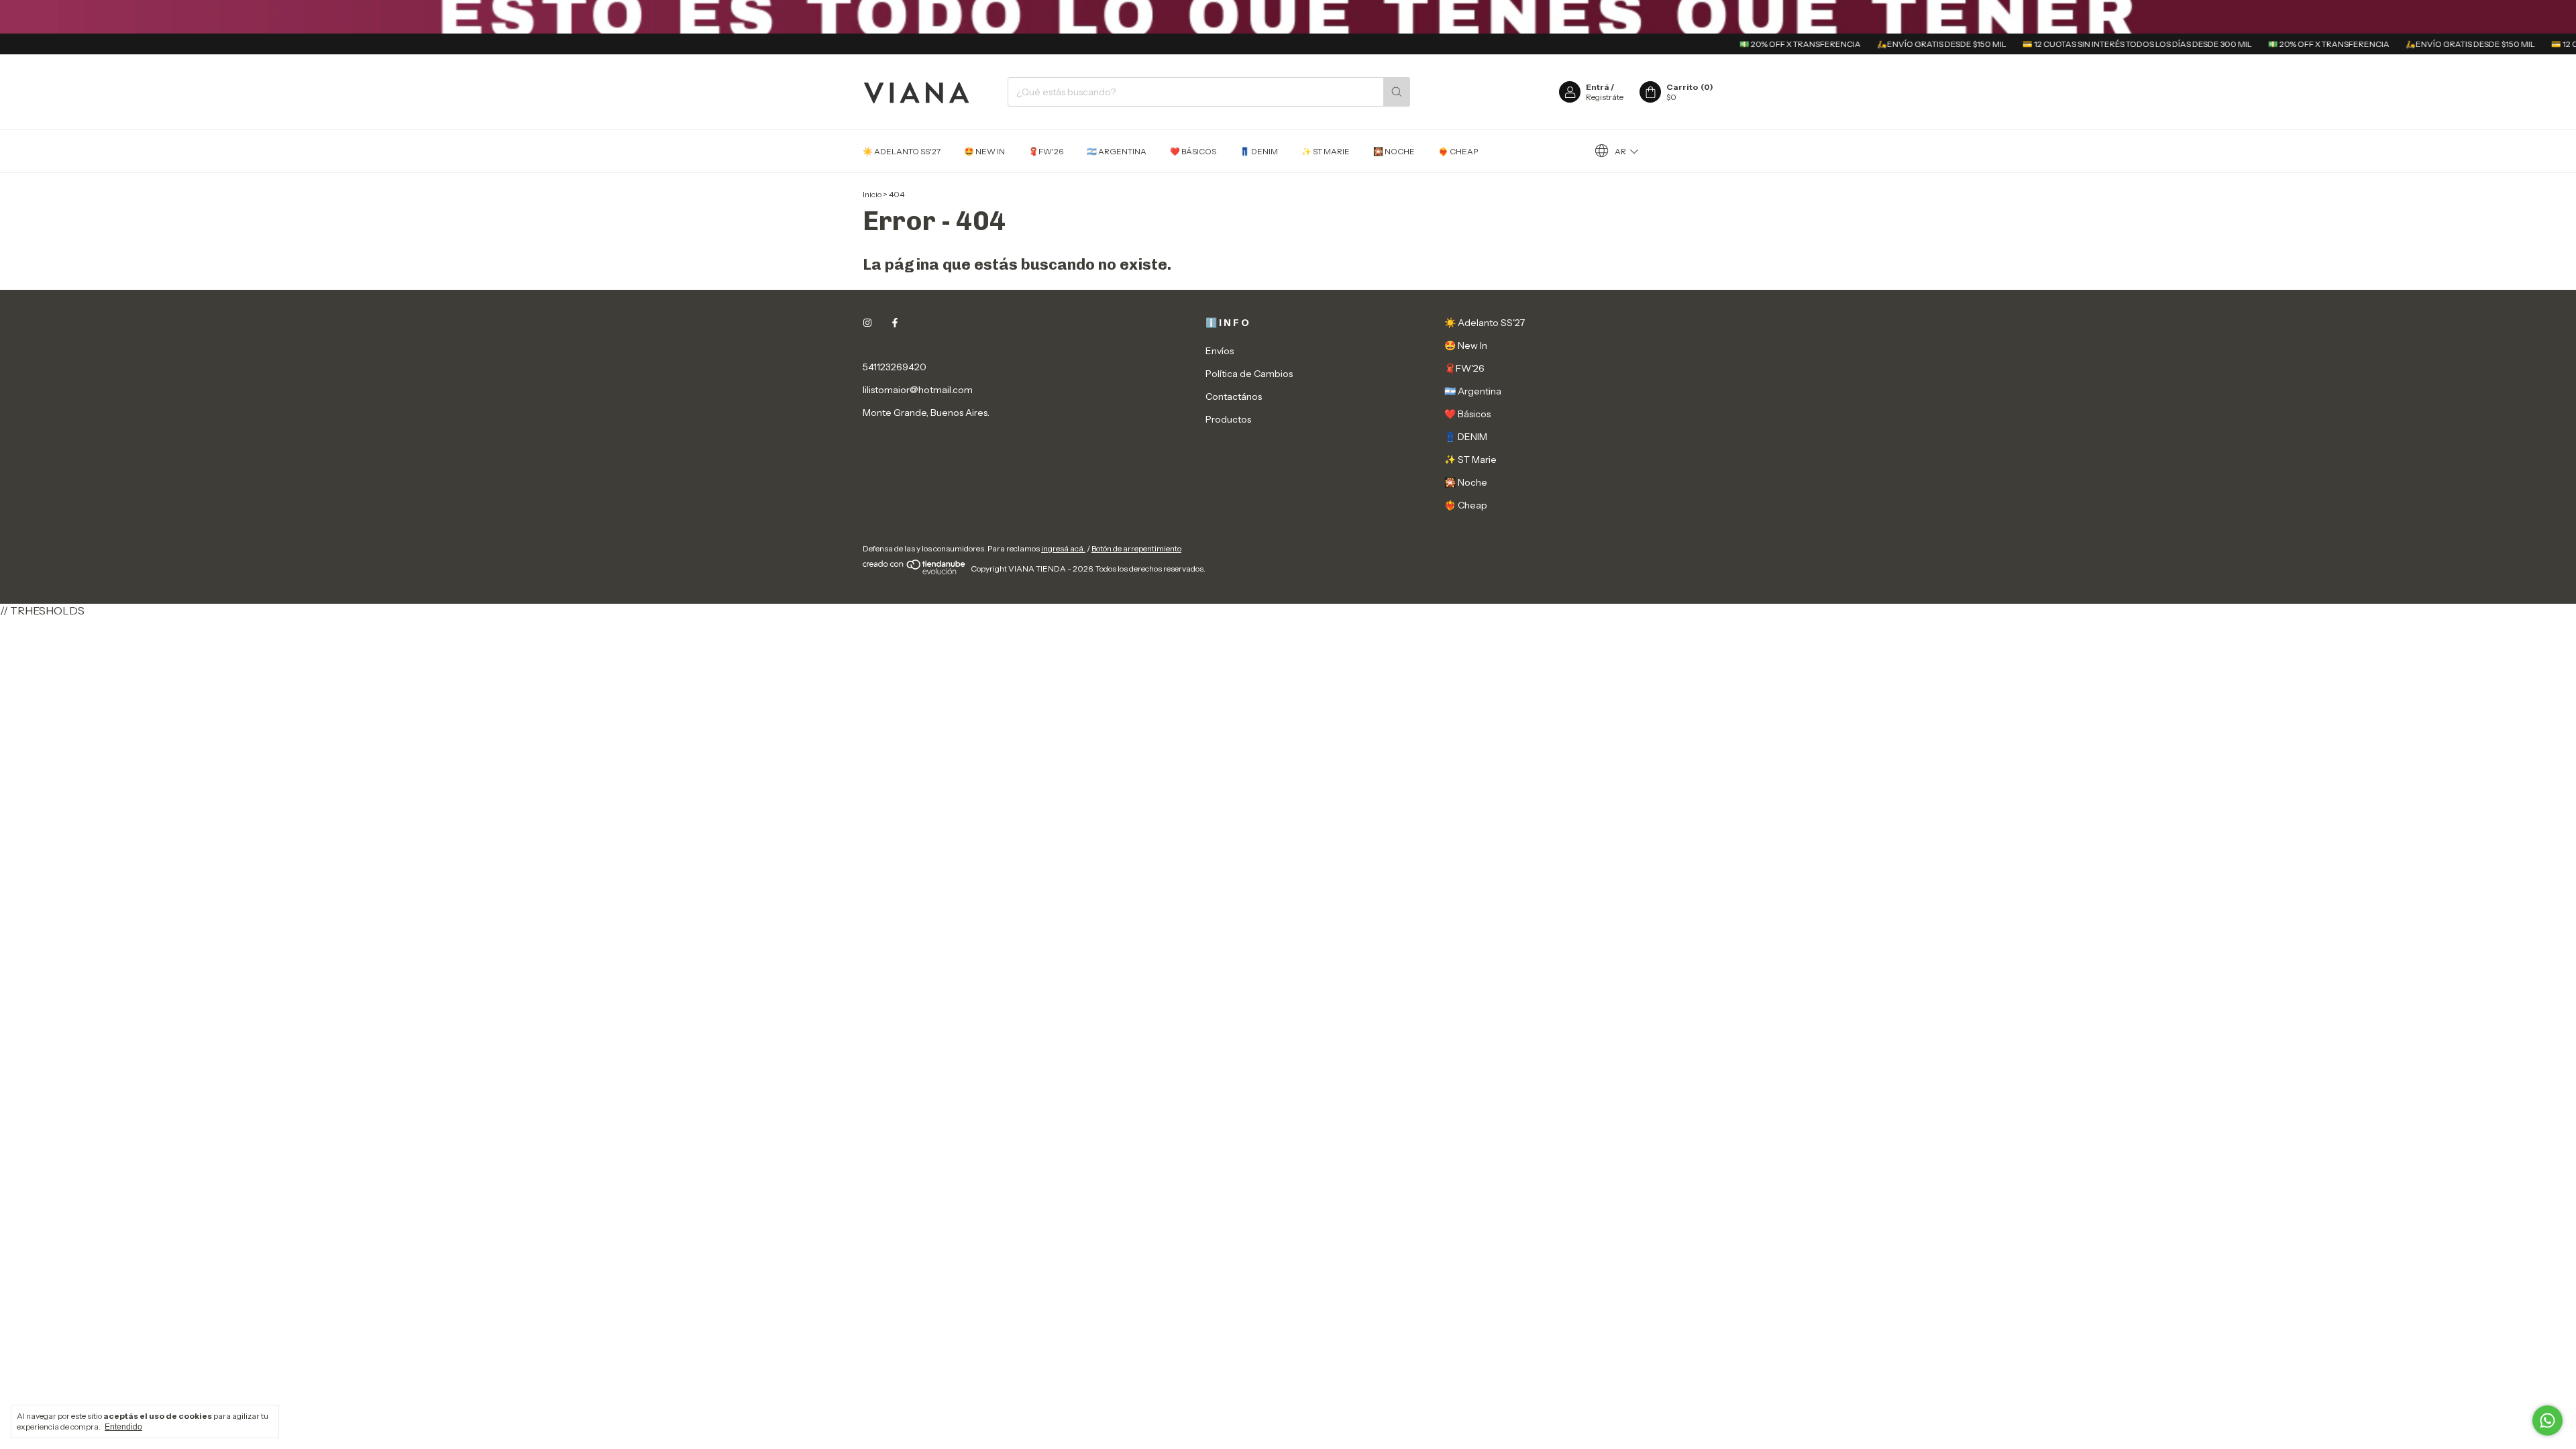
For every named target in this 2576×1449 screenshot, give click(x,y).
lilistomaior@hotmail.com (918, 390)
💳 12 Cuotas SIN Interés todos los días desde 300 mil (2092, 44)
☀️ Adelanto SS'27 (902, 151)
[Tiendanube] (915, 572)
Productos (1228, 419)
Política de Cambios (1249, 374)
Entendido (123, 1427)
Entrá (1598, 87)
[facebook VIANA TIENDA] (895, 323)
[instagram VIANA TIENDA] (867, 323)
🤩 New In (984, 151)
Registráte (1605, 97)
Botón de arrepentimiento (1136, 548)
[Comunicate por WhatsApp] (2547, 1420)
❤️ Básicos (1193, 151)
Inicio (872, 194)
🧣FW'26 (1046, 151)
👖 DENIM (1259, 151)
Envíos (1220, 351)
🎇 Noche (1394, 151)
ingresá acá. (1063, 548)
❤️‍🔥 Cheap (1458, 151)
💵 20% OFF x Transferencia (1755, 44)
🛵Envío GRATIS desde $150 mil (1896, 44)
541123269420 (895, 367)
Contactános (1234, 396)
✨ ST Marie (1326, 151)
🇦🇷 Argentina (1117, 151)
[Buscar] (1397, 92)
